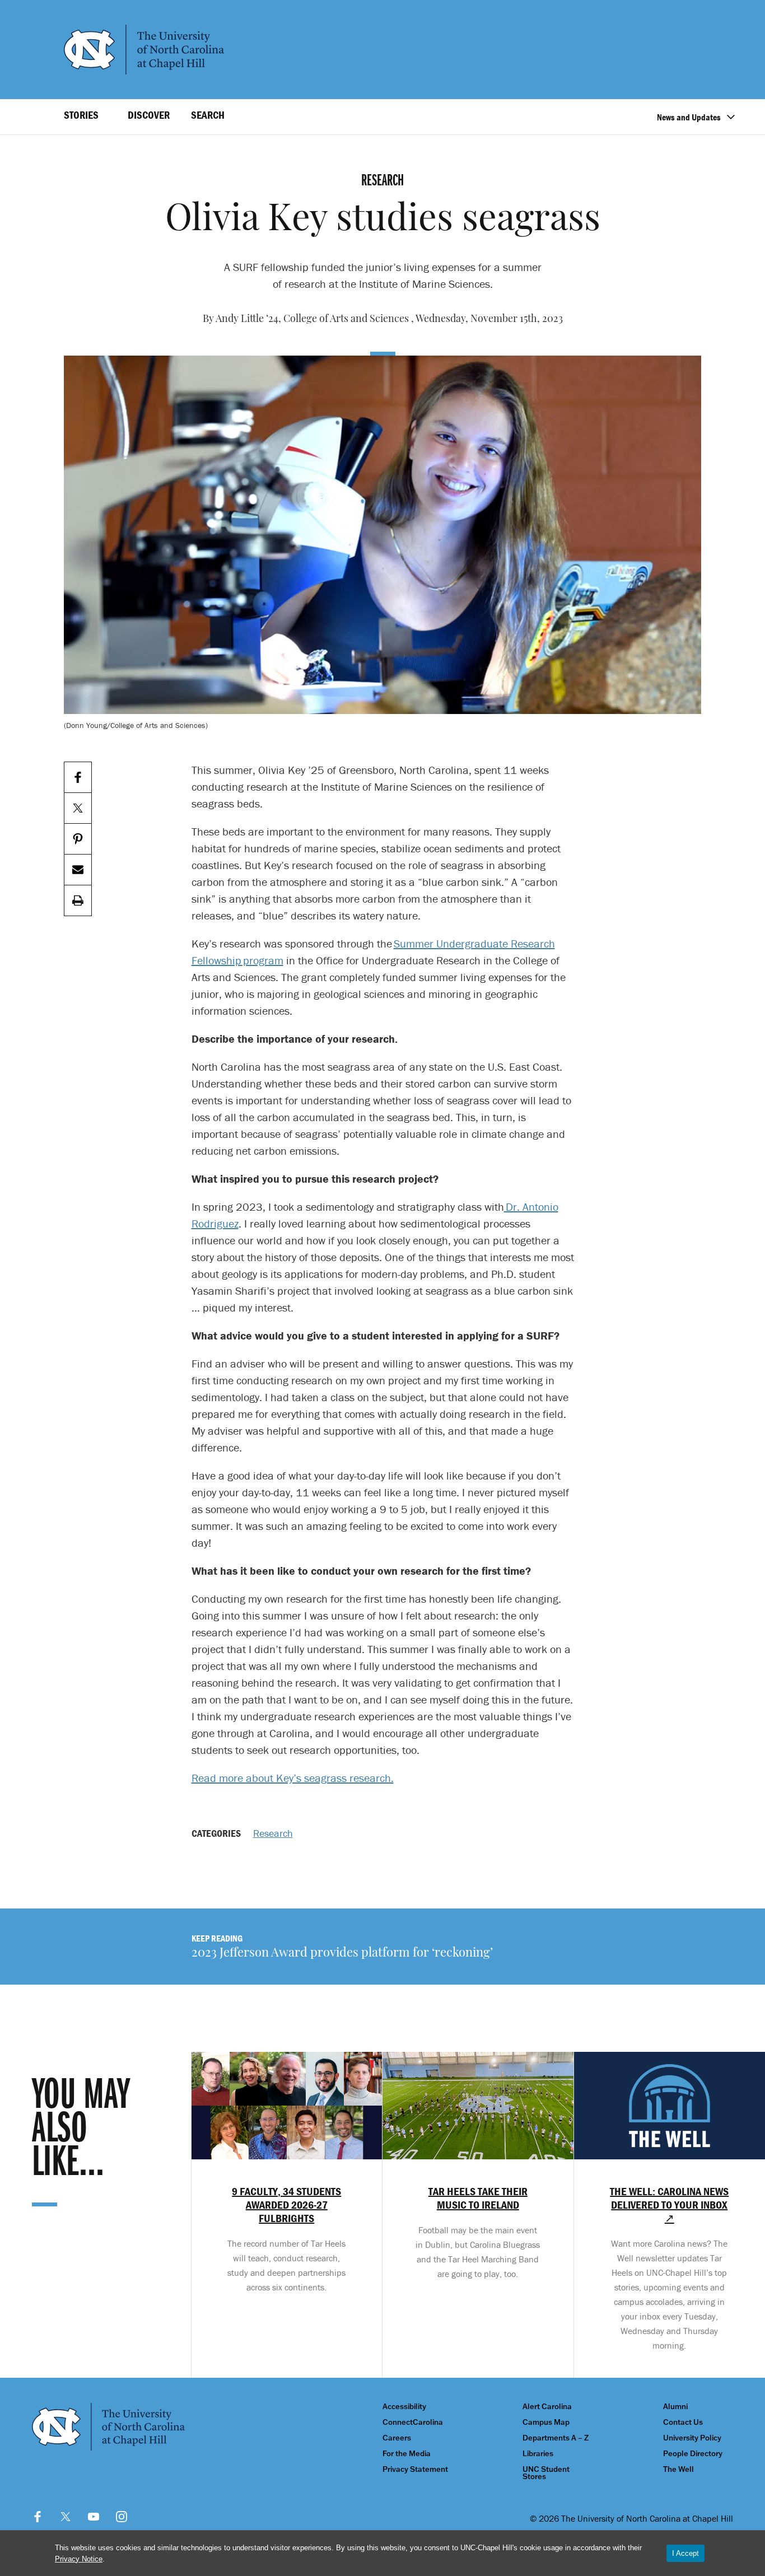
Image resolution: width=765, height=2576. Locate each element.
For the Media (407, 2454)
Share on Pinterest (78, 839)
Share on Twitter (78, 808)
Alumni (675, 2407)
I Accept (685, 2553)
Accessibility (404, 2407)
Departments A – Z (556, 2438)
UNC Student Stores (546, 2473)
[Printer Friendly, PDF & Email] (78, 901)
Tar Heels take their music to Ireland (478, 2198)
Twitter (66, 2517)
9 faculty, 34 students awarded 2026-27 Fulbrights (286, 2205)
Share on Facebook (78, 778)
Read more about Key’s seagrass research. (293, 1778)
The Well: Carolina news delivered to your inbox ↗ (669, 2205)
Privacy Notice (79, 2559)
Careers (397, 2438)
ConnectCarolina (413, 2422)
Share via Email (78, 870)
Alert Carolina (547, 2407)
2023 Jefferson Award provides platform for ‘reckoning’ (342, 1954)
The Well (678, 2469)
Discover (149, 115)
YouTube (94, 2517)
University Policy (692, 2438)
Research (273, 1833)
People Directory (693, 2454)
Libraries (538, 2454)
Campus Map (546, 2422)
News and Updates (689, 117)
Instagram (122, 2517)
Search (208, 115)
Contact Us (683, 2422)
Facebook (38, 2517)
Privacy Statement (415, 2469)
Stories (81, 115)
